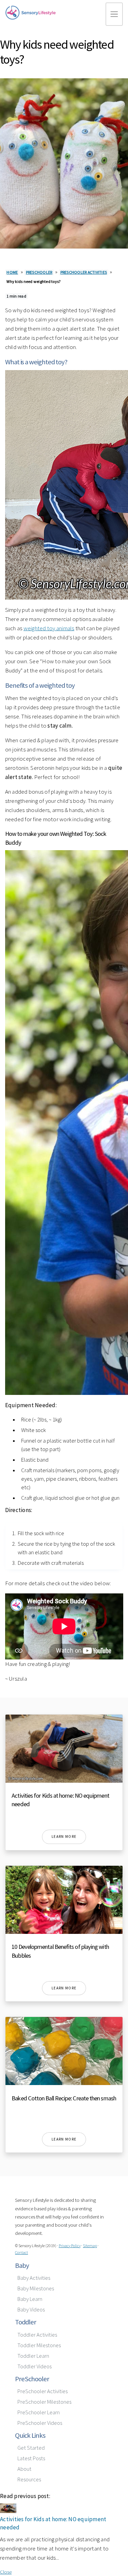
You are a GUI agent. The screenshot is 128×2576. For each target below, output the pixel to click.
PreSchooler (32, 2379)
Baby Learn (30, 2299)
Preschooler (39, 272)
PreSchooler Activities (42, 2391)
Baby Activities (34, 2278)
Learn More (64, 1836)
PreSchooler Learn (39, 2412)
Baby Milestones (36, 2288)
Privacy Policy (70, 2246)
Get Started (31, 2448)
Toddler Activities (37, 2335)
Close (6, 2572)
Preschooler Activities (84, 272)
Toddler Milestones (39, 2345)
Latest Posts (31, 2458)
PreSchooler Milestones (44, 2402)
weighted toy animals (49, 628)
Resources (29, 2479)
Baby (22, 2265)
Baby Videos (31, 2310)
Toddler (26, 2322)
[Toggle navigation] (114, 14)
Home (12, 272)
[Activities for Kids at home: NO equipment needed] (8, 2511)
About (24, 2469)
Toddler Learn (33, 2356)
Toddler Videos (34, 2366)
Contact (22, 2252)
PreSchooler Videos (40, 2423)
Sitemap (90, 2246)
